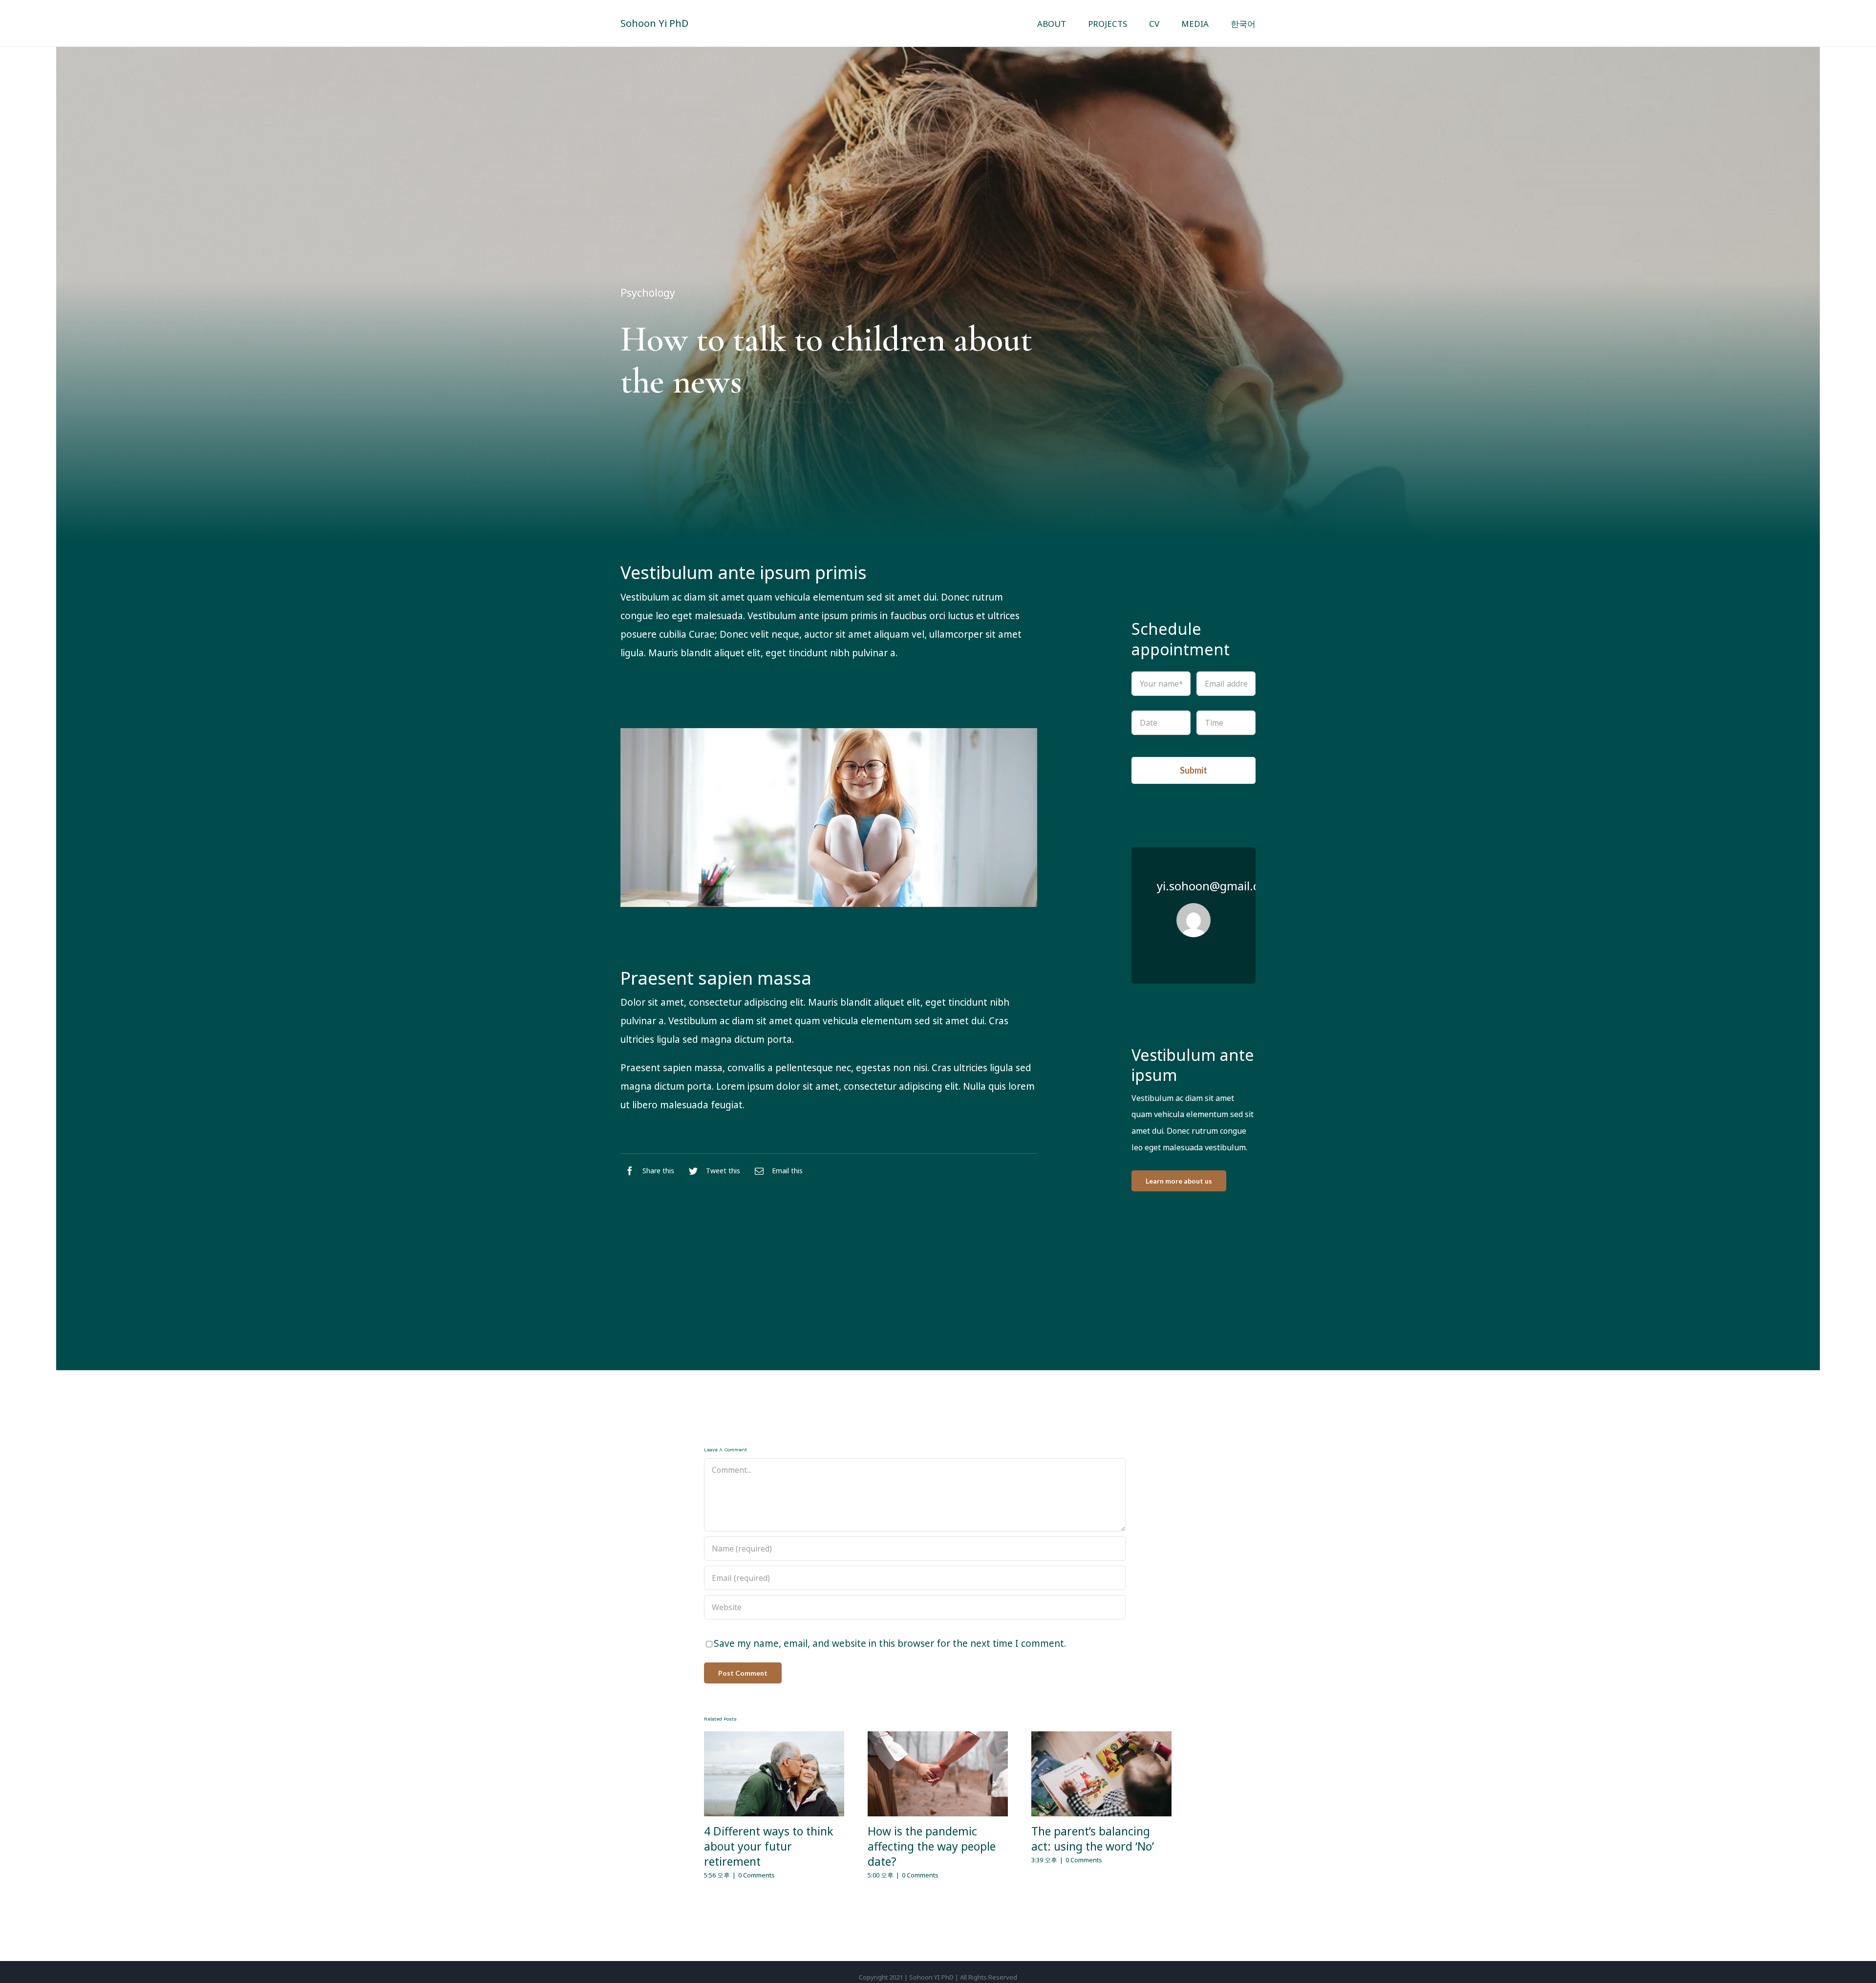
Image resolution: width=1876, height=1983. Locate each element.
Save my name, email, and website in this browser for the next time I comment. (890, 1643)
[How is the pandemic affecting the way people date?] (938, 1774)
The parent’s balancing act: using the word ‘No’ (1093, 1839)
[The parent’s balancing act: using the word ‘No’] (1101, 1774)
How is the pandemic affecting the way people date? (932, 1846)
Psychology (648, 293)
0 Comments (757, 1875)
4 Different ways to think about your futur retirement (768, 1846)
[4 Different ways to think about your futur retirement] (774, 1774)
